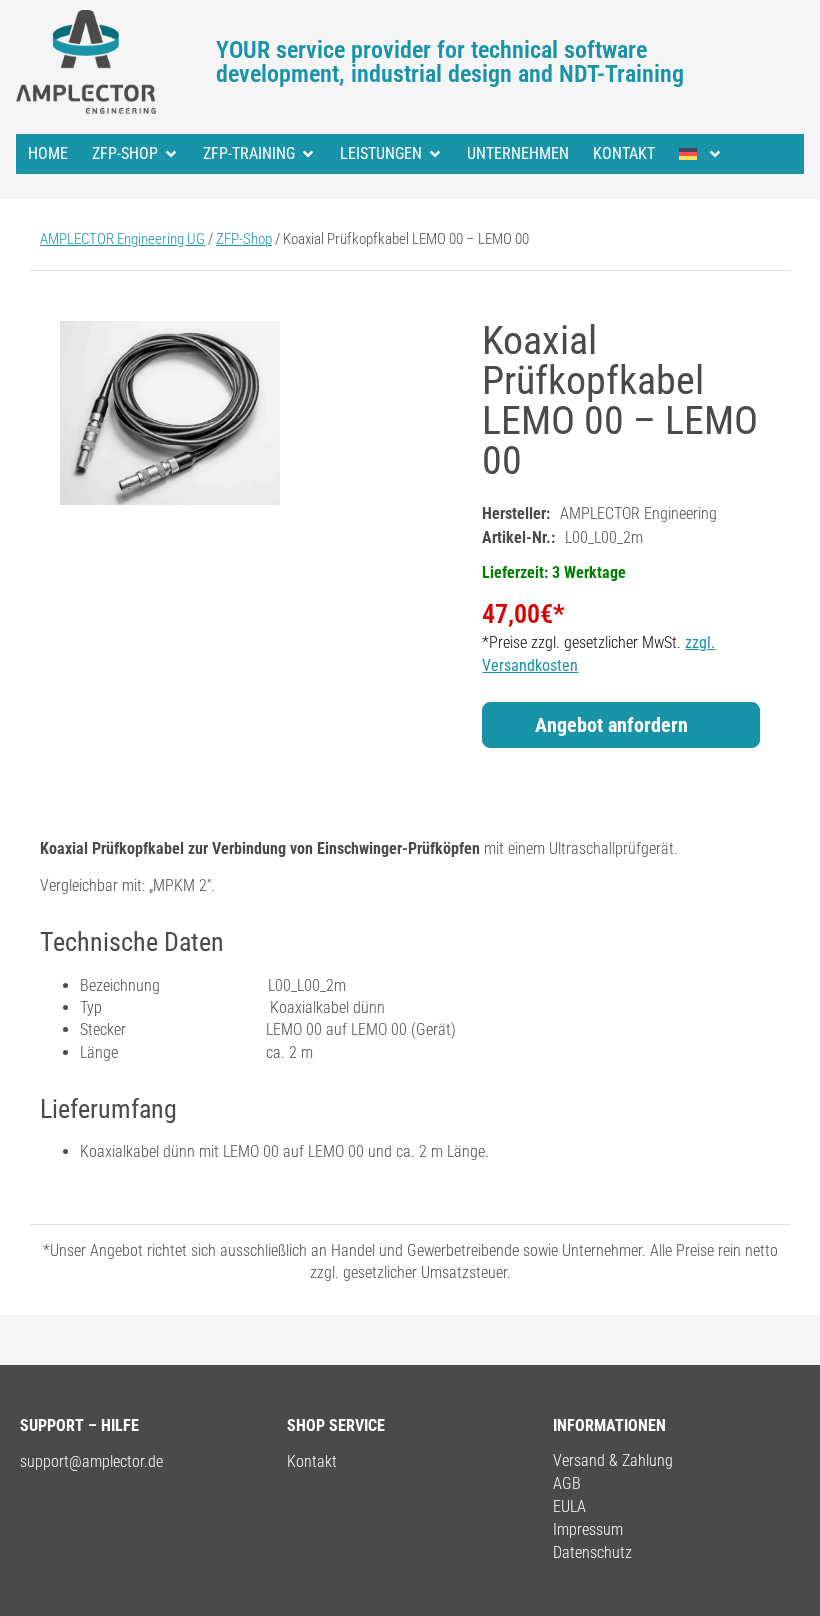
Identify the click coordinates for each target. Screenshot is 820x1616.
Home (48, 153)
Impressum (588, 1529)
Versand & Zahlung (613, 1460)
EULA (569, 1506)
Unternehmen (518, 153)
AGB (567, 1483)
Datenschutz (592, 1552)
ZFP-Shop (125, 153)
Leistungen (381, 153)
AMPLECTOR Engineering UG (122, 239)
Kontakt (624, 153)
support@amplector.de (91, 1461)
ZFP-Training (249, 153)
